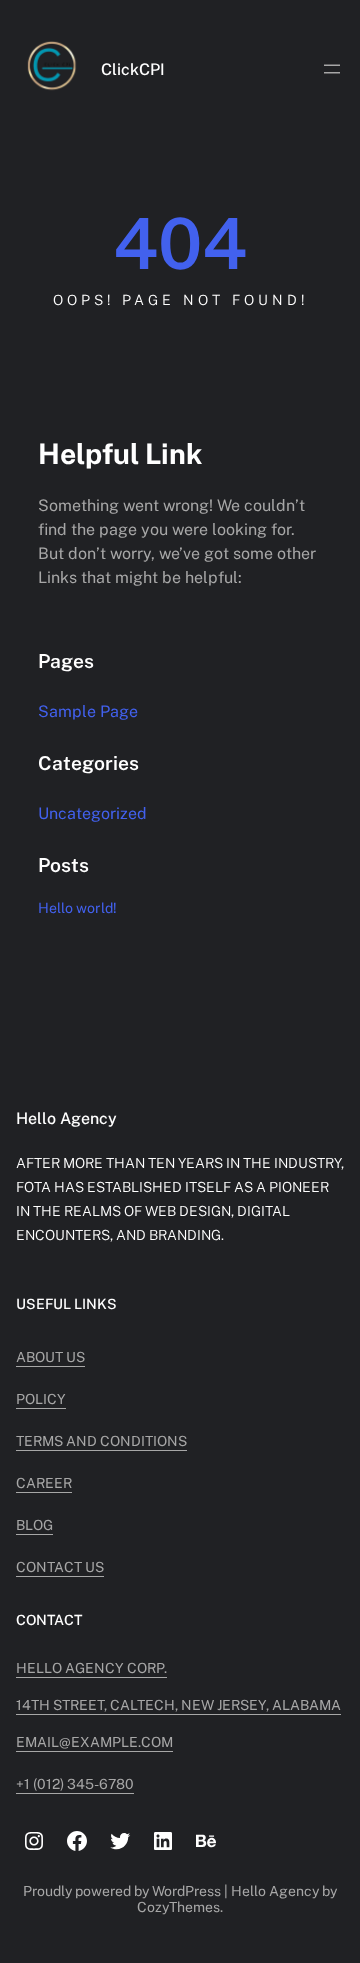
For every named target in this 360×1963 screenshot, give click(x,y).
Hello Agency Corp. (91, 1668)
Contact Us (60, 1567)
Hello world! (77, 908)
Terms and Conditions (101, 1441)
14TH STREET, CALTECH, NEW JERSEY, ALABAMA (178, 1705)
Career (44, 1483)
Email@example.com (94, 1742)
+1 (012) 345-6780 (75, 1784)
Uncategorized (92, 813)
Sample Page (88, 711)
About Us (50, 1357)
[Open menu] (332, 69)
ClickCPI (133, 69)
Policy (41, 1399)
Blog (34, 1525)
